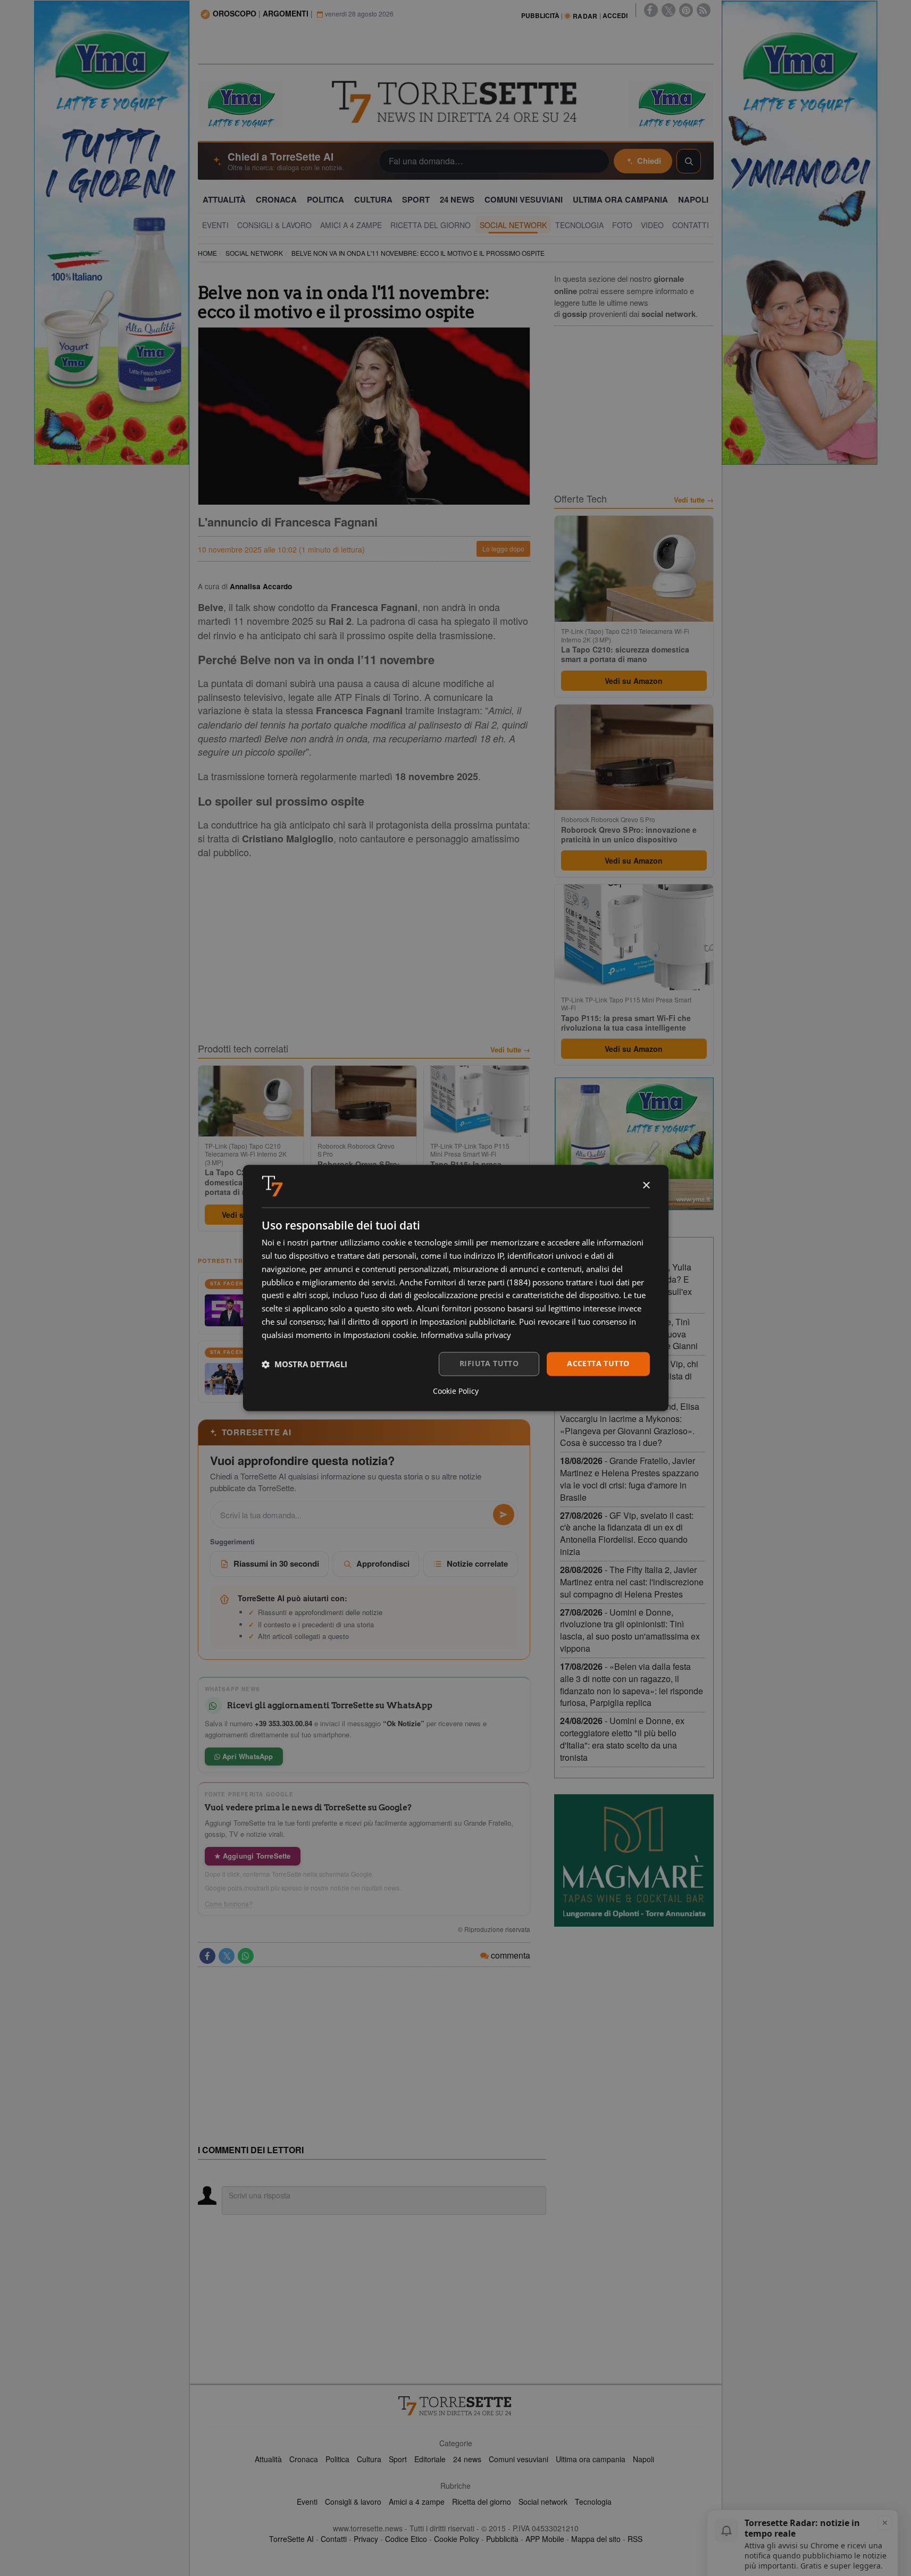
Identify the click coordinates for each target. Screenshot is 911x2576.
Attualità (268, 2459)
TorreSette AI (291, 2539)
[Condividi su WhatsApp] (246, 1956)
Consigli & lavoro (353, 2502)
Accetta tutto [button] (598, 1364)
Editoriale (430, 2459)
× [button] (646, 1186)
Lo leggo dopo (503, 549)
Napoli (643, 2459)
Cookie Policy (457, 2539)
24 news (467, 2459)
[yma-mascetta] (240, 103)
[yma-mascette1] (671, 103)
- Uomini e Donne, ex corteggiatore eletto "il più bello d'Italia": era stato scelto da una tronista (622, 1739)
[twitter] (668, 10)
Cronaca (304, 2459)
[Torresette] (456, 102)
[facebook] (651, 10)
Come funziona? (229, 1904)
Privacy (366, 2539)
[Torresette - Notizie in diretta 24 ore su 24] (456, 2406)
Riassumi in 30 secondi (276, 1563)
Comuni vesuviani (519, 2459)
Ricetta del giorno (482, 2502)
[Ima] (634, 1144)
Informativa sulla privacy (466, 1335)
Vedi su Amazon (634, 681)
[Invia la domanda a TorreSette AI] (504, 1515)
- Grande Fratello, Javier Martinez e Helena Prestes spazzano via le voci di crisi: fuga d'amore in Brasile (629, 1479)
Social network (543, 2502)
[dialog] (456, 1288)
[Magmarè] (634, 1860)
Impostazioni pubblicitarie (467, 1322)
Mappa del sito (596, 2539)
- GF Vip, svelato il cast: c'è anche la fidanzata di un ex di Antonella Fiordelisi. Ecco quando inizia (627, 1534)
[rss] (704, 10)
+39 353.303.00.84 (283, 1723)
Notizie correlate (477, 1563)
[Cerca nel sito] (689, 161)
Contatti (334, 2539)
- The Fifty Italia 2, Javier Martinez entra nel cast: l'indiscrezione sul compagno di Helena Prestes (632, 1582)
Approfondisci (383, 1563)
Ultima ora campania (591, 2459)
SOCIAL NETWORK (254, 253)
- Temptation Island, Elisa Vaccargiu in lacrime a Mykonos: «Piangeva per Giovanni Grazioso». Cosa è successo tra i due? (630, 1425)
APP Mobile (545, 2539)
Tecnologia (593, 2502)
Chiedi (649, 161)
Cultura (369, 2459)
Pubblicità (502, 2539)
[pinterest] (686, 10)
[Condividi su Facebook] (207, 1956)
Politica (337, 2459)
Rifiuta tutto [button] (489, 1364)
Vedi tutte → (510, 1050)
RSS (635, 2539)
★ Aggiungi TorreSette (253, 1856)
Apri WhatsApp (247, 1756)
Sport (398, 2459)
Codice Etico (406, 2539)
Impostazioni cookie (380, 1335)
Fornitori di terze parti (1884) (477, 1282)
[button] (304, 1364)
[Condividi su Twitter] (227, 1956)
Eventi (307, 2502)
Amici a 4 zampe (417, 2502)
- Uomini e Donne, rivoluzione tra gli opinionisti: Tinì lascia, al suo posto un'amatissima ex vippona (630, 1630)
